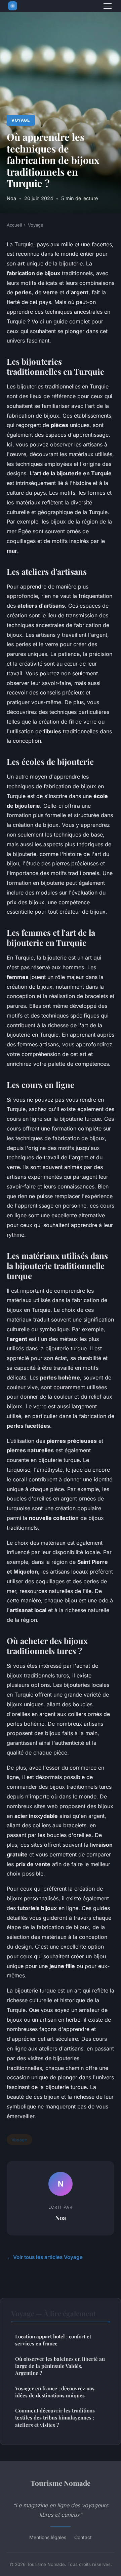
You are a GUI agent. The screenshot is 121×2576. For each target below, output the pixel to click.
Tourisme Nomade (61, 2483)
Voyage (21, 120)
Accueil (14, 225)
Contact (83, 2537)
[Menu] (108, 6)
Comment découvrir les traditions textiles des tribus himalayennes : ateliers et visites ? (55, 2418)
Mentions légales (48, 2537)
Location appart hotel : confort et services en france (53, 2340)
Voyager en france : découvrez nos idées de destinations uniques (55, 2392)
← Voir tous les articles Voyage (45, 2257)
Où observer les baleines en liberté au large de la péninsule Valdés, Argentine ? (60, 2366)
